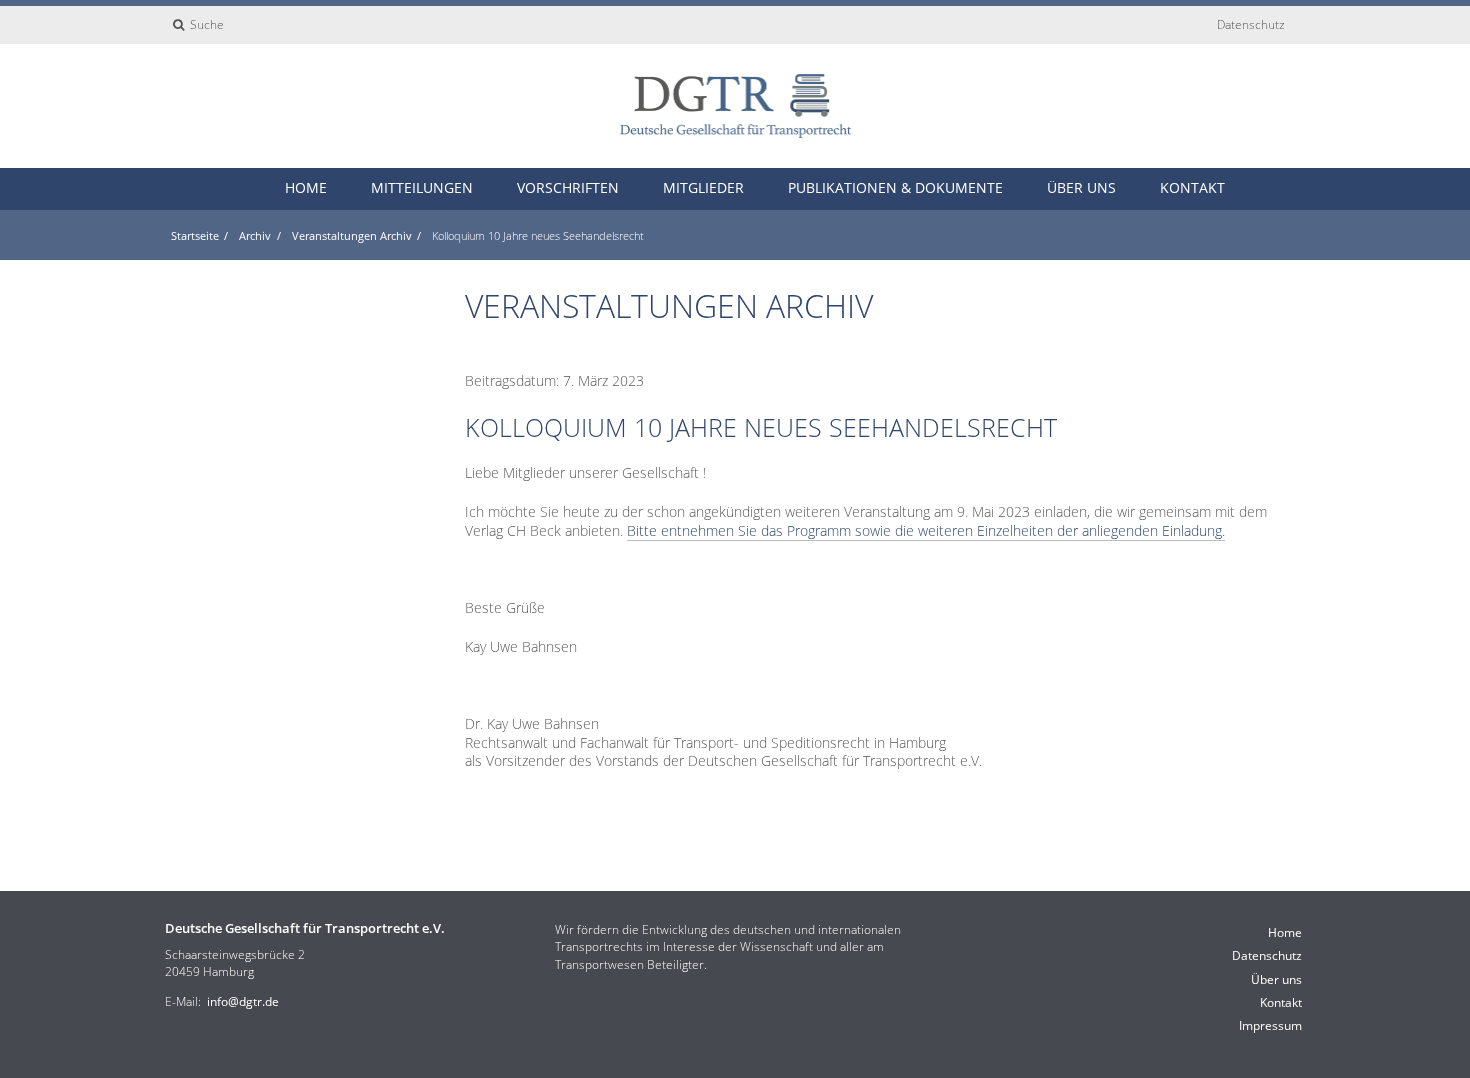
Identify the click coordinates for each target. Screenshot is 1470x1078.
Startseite (195, 235)
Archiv (255, 235)
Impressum (1270, 1025)
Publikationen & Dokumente (895, 187)
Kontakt (1192, 187)
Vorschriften (568, 187)
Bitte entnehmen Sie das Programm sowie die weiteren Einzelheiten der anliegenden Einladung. (926, 530)
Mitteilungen (422, 187)
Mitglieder (703, 187)
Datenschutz (1251, 24)
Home (306, 187)
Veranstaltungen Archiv (352, 235)
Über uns (1081, 187)
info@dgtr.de (243, 1001)
